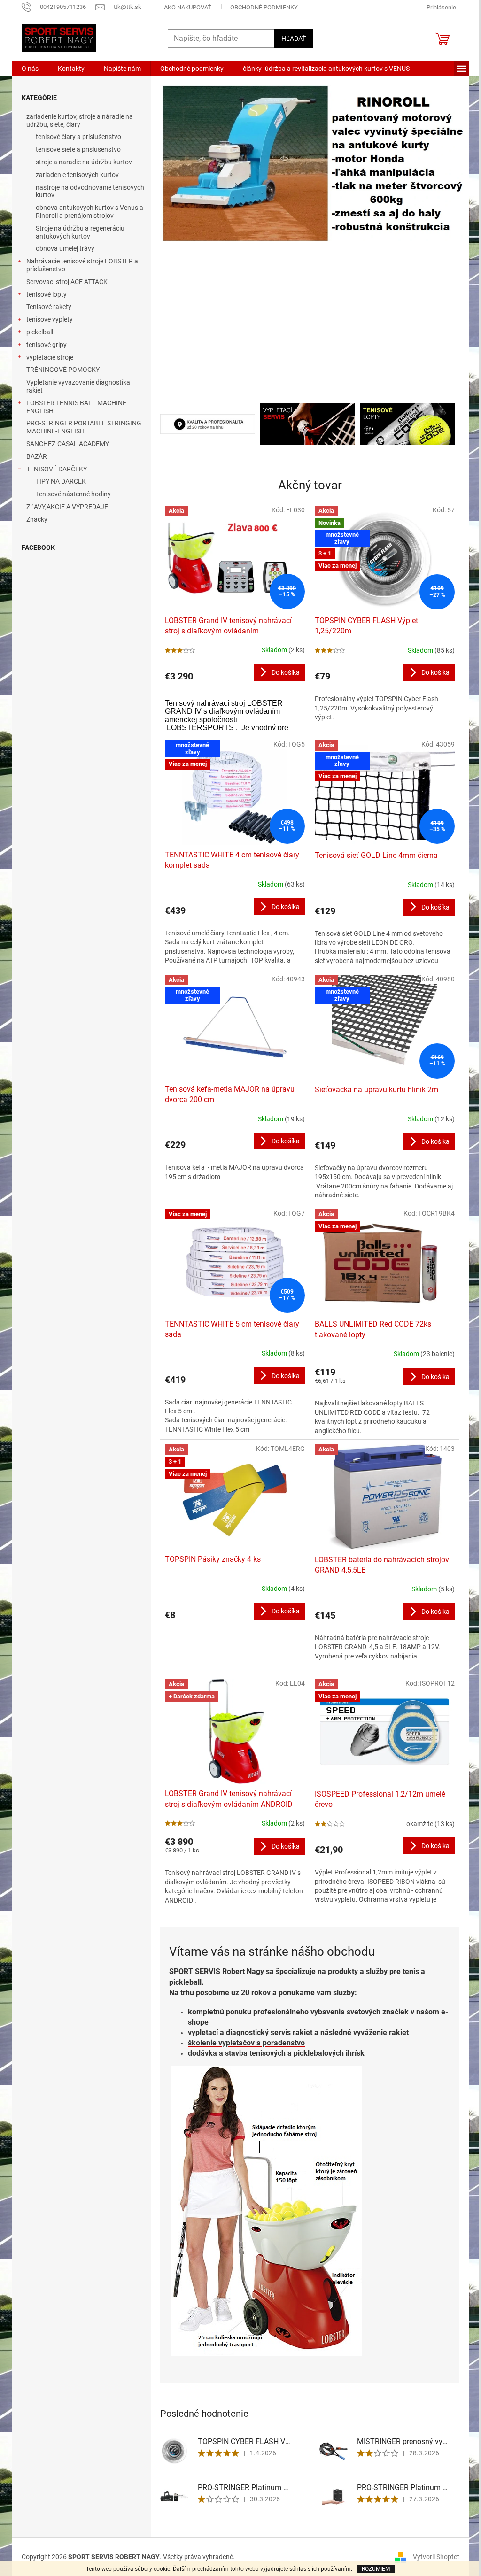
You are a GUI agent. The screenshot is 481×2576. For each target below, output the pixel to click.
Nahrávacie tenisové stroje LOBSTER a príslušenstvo (82, 265)
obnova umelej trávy (65, 248)
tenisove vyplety (50, 319)
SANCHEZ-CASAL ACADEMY (68, 444)
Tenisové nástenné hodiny (73, 494)
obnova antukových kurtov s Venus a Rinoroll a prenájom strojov (89, 212)
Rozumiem (376, 2569)
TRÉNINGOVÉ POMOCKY (63, 370)
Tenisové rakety (49, 307)
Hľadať (294, 39)
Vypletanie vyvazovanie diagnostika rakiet (78, 386)
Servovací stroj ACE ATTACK (67, 282)
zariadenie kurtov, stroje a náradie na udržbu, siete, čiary (80, 120)
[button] (183, 240)
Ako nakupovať (188, 7)
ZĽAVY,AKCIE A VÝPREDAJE (67, 507)
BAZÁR (37, 456)
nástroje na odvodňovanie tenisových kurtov (90, 191)
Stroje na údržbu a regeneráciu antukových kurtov (80, 232)
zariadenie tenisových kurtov (77, 175)
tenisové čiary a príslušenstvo (78, 137)
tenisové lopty (47, 294)
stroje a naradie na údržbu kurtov (84, 162)
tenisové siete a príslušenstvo (78, 149)
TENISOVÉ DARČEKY (57, 469)
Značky (37, 519)
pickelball (40, 332)
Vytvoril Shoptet (436, 2556)
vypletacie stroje (50, 357)
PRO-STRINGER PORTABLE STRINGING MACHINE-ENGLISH (84, 427)
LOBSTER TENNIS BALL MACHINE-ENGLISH (77, 407)
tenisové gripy (47, 345)
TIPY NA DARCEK (61, 481)
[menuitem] (30, 69)
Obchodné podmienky (264, 7)
